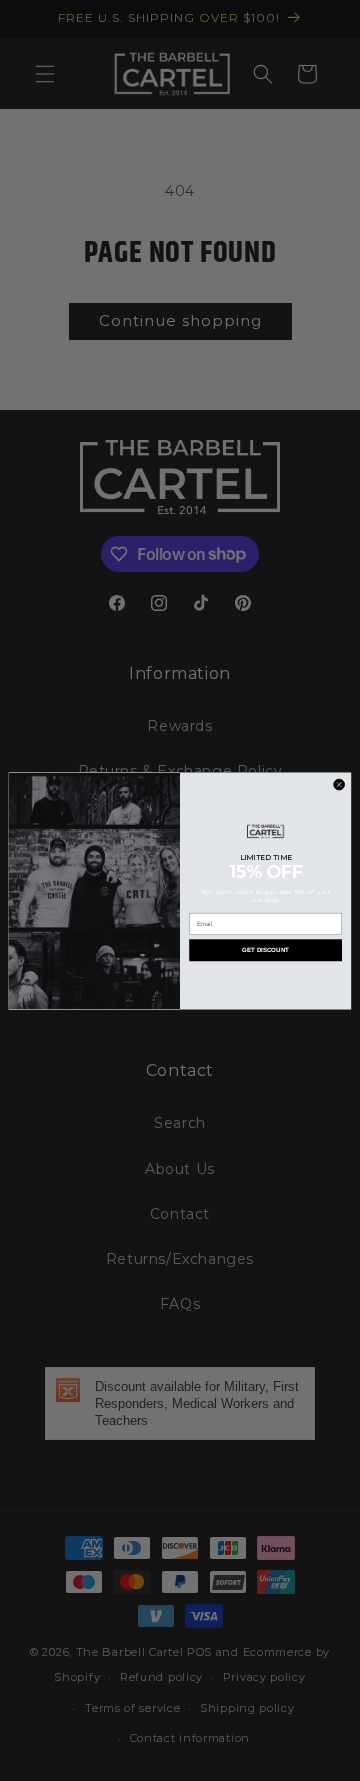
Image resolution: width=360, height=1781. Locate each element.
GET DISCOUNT (265, 949)
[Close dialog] (339, 784)
